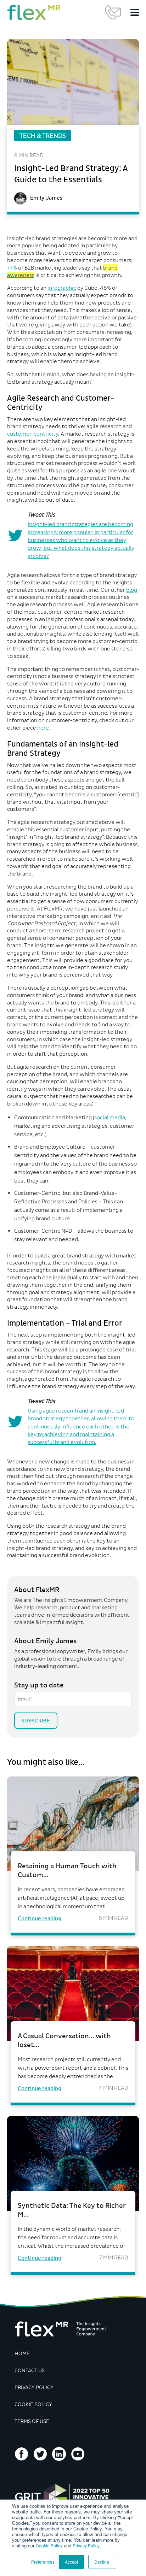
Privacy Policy (86, 2545)
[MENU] (135, 12)
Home (22, 2354)
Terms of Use (32, 2421)
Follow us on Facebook (22, 2454)
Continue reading (40, 1918)
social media (110, 1117)
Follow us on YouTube (78, 2454)
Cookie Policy (49, 2545)
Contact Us (113, 12)
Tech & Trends (43, 136)
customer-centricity (33, 434)
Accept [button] (71, 2562)
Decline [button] (102, 2562)
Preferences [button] (43, 2562)
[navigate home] (34, 12)
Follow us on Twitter (40, 2454)
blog (132, 590)
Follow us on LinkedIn (59, 2454)
